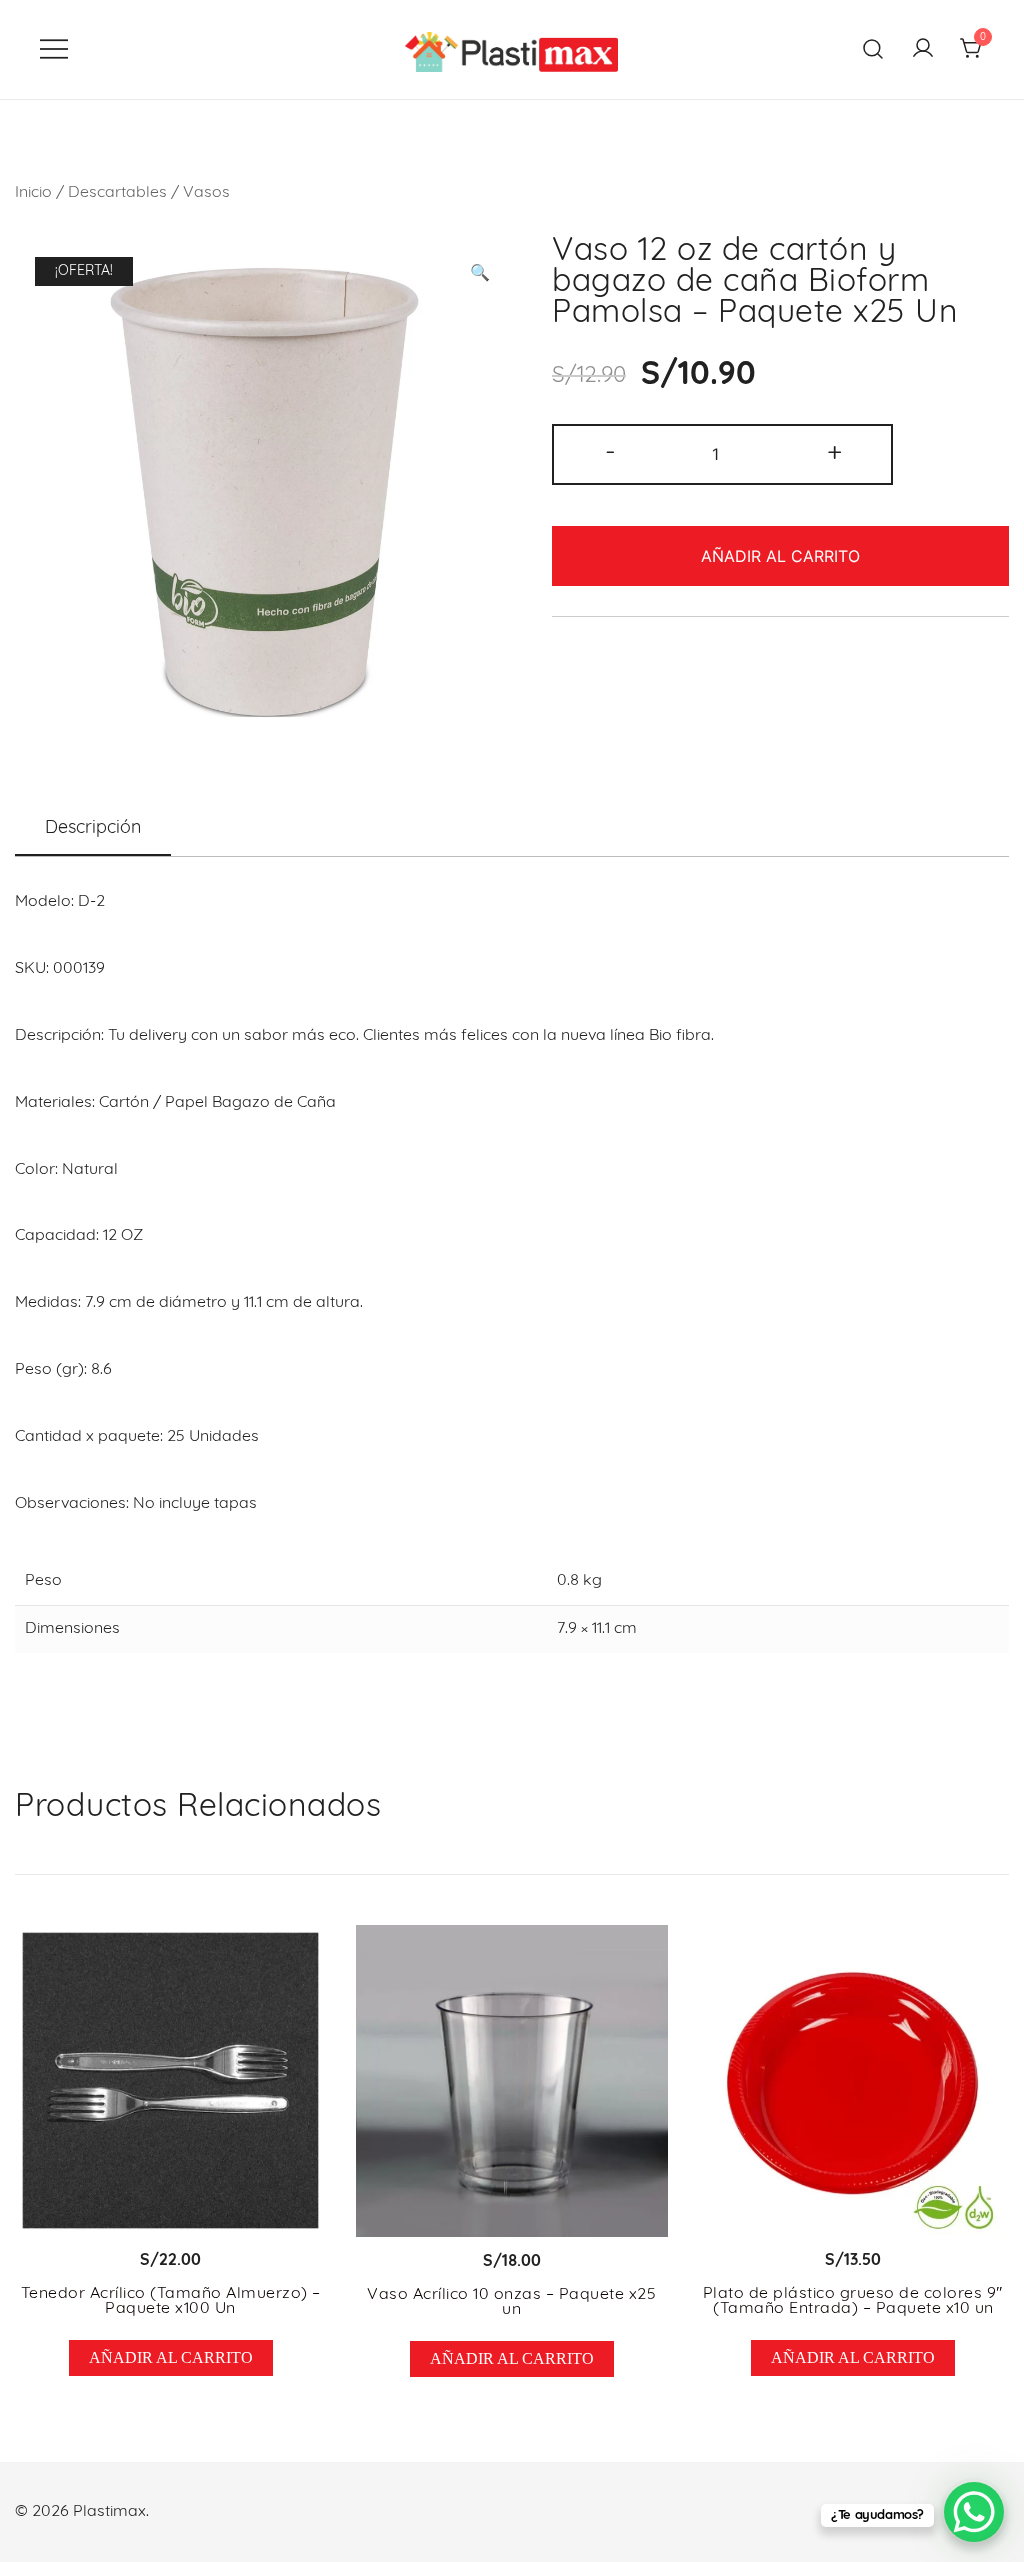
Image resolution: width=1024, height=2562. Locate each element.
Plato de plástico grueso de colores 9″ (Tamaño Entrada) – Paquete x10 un (853, 2302)
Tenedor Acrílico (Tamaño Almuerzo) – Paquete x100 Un (171, 2302)
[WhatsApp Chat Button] (974, 2512)
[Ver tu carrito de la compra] (972, 50)
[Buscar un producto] (873, 49)
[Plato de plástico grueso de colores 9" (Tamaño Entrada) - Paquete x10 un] (853, 2080)
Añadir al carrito (780, 556)
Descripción (93, 829)
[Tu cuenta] (923, 50)
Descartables (117, 193)
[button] (480, 274)
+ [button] (834, 452)
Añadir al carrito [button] (171, 2357)
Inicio (33, 193)
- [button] (610, 452)
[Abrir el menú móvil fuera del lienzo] (54, 49)
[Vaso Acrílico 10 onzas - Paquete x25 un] (511, 2081)
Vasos (206, 193)
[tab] (93, 830)
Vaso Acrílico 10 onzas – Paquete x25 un (511, 2303)
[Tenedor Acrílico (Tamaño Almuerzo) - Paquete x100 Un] (170, 2080)
